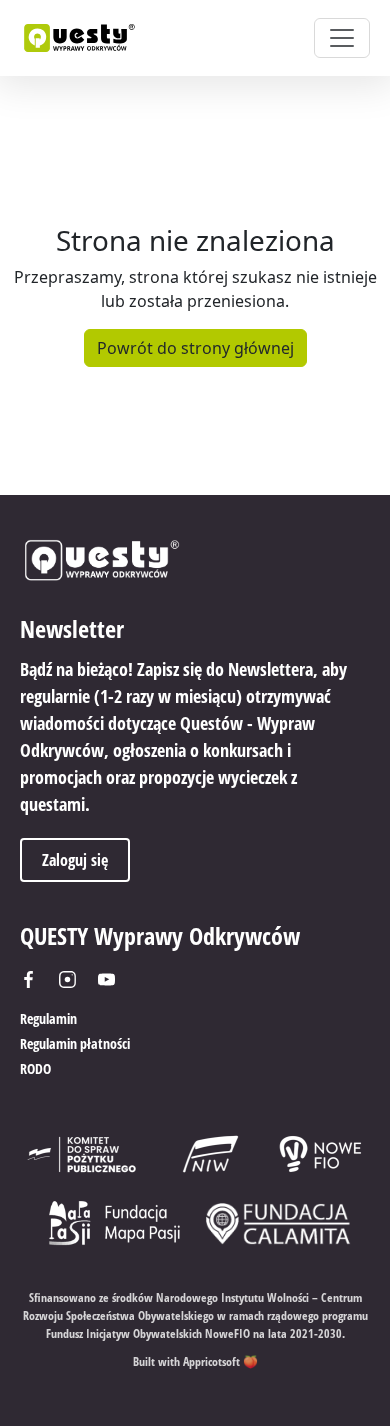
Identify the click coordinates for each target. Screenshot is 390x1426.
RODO (35, 1068)
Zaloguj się (75, 860)
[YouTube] (113, 979)
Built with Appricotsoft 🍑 (195, 1361)
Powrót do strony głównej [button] (195, 348)
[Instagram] (74, 979)
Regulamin (48, 1018)
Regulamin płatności (75, 1043)
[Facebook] (35, 979)
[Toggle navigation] (342, 38)
